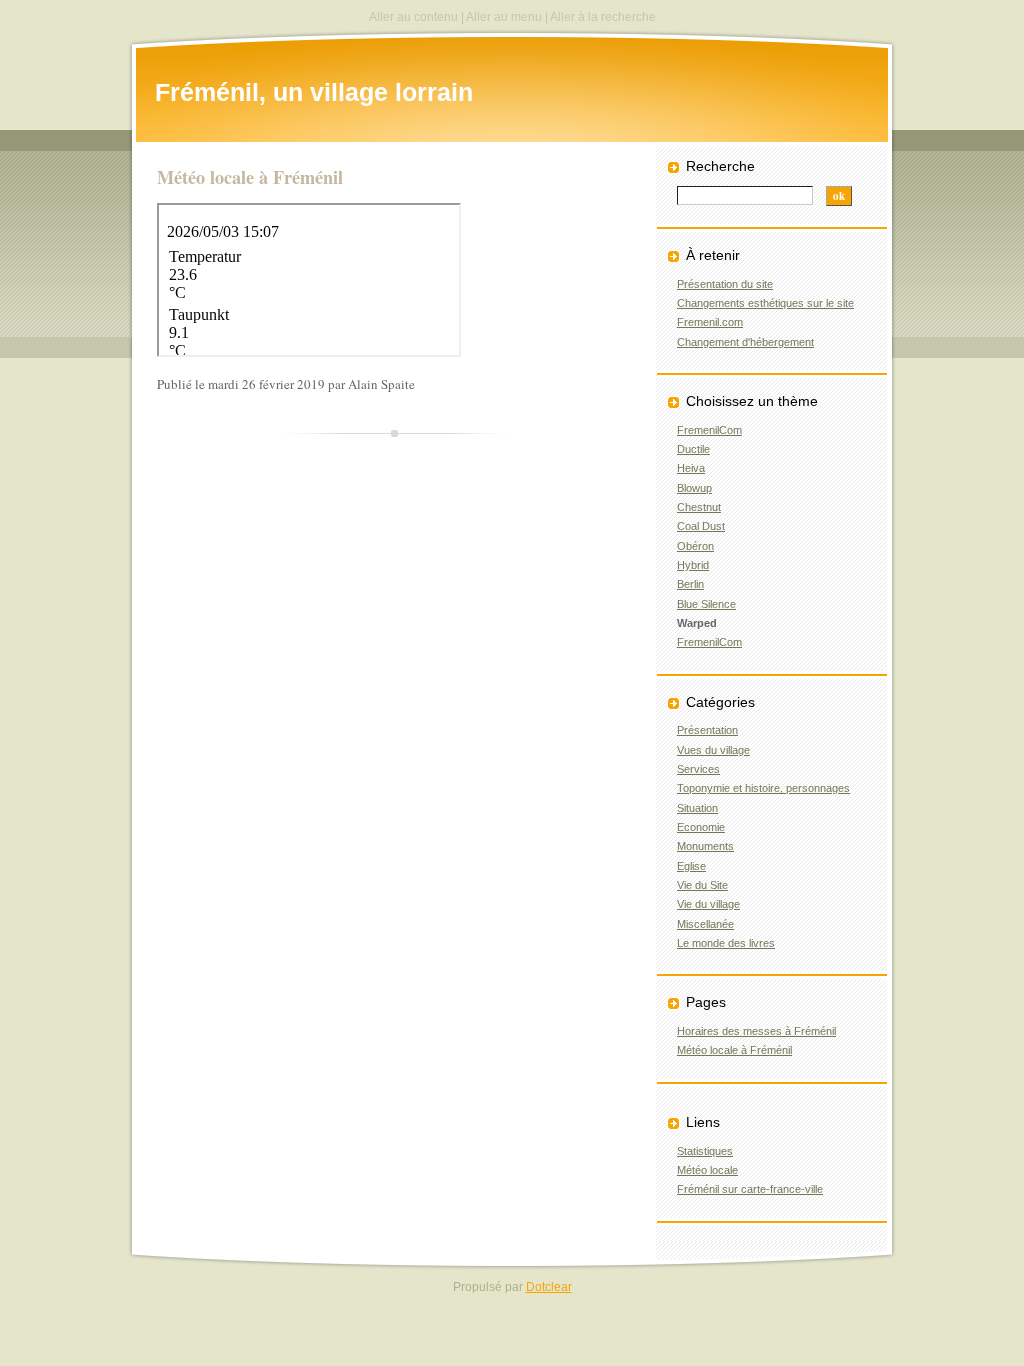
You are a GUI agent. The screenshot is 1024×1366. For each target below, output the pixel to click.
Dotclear (549, 1287)
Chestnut (699, 507)
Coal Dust (701, 526)
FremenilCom (709, 430)
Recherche (720, 166)
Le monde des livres (726, 943)
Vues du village (713, 750)
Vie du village (708, 904)
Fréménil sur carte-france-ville (750, 1189)
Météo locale (707, 1170)
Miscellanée (705, 924)
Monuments (705, 846)
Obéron (695, 546)
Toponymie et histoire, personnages (763, 788)
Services (698, 769)
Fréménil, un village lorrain (314, 92)
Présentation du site (725, 284)
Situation (697, 808)
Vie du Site (702, 885)
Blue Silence (706, 604)
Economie (701, 827)
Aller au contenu (413, 17)
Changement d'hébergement (745, 342)
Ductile (693, 449)
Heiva (691, 468)
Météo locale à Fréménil (734, 1050)
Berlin (690, 584)
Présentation (707, 730)
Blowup (694, 488)
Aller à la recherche (603, 17)
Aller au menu (504, 17)
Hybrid (693, 565)
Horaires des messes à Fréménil (756, 1031)
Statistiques (705, 1151)
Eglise (691, 866)
